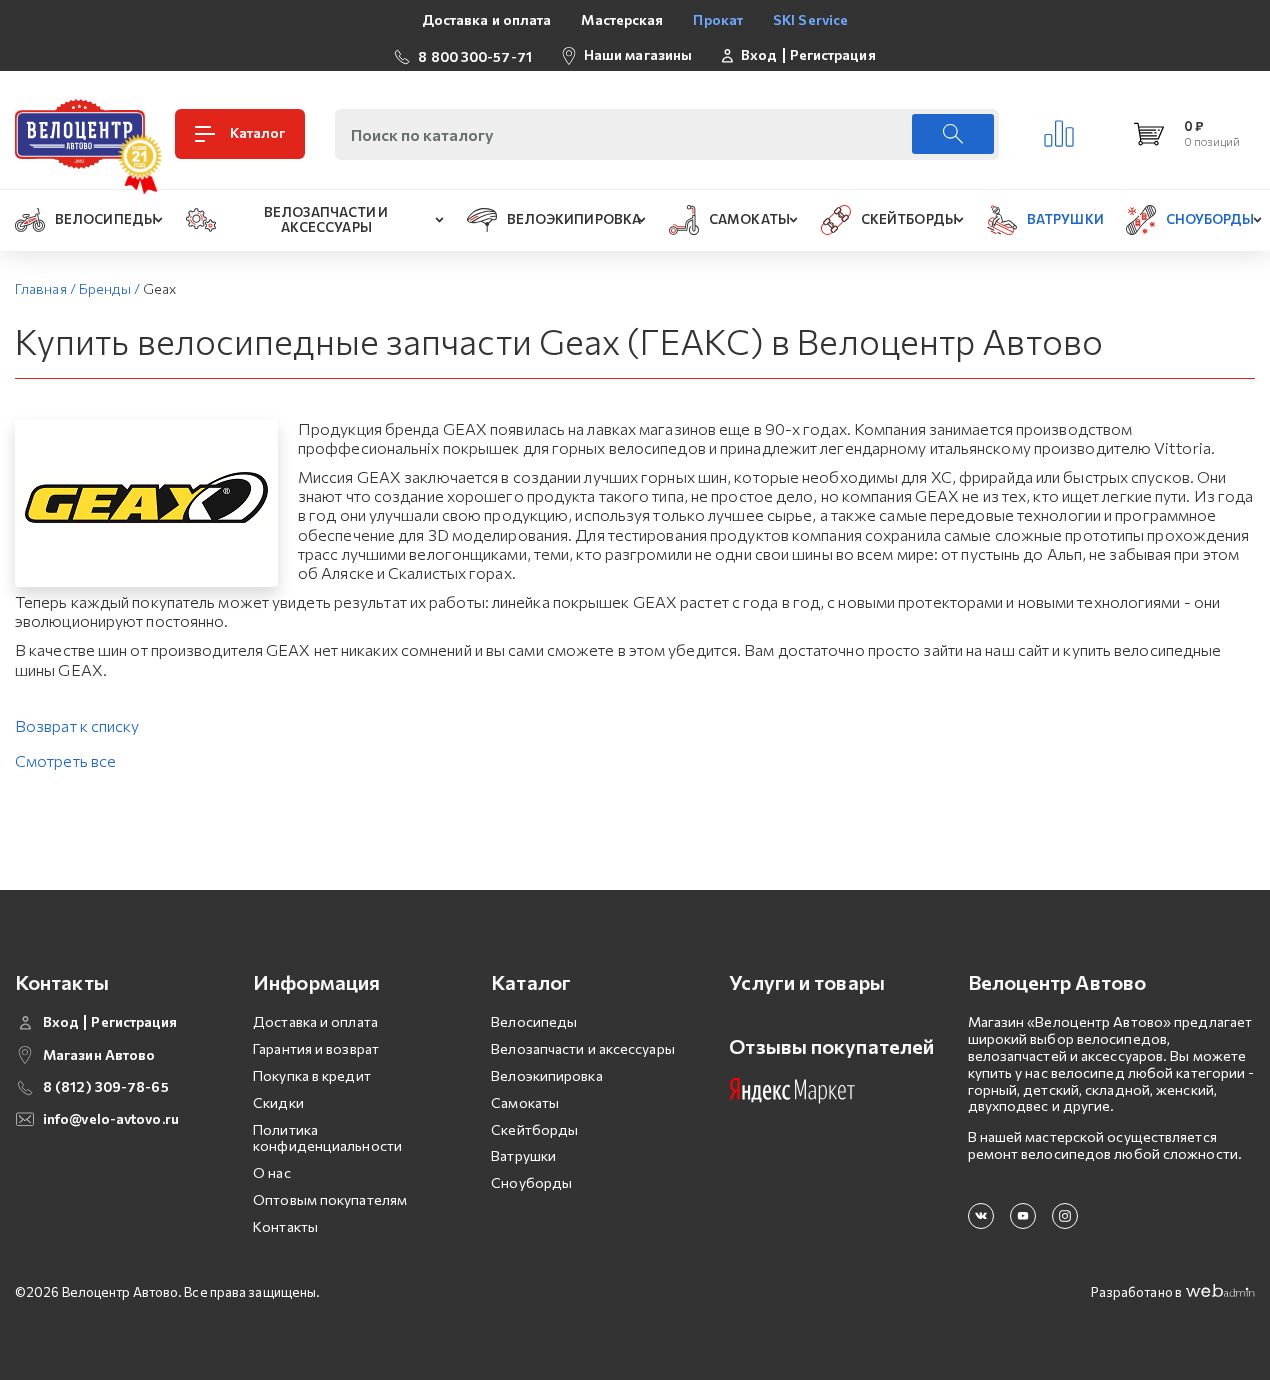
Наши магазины (638, 54)
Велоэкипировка (546, 1075)
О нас (272, 1172)
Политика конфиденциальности (327, 1138)
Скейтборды (534, 1129)
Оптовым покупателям (330, 1199)
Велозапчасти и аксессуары (583, 1048)
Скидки (278, 1102)
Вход (759, 55)
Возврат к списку (77, 725)
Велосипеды (534, 1021)
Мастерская (622, 19)
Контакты (285, 1226)
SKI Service (810, 19)
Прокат (718, 19)
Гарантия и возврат (316, 1048)
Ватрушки (523, 1155)
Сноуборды (531, 1182)
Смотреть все (65, 760)
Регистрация (833, 55)
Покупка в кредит (312, 1075)
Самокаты (525, 1102)
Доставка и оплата (487, 19)
